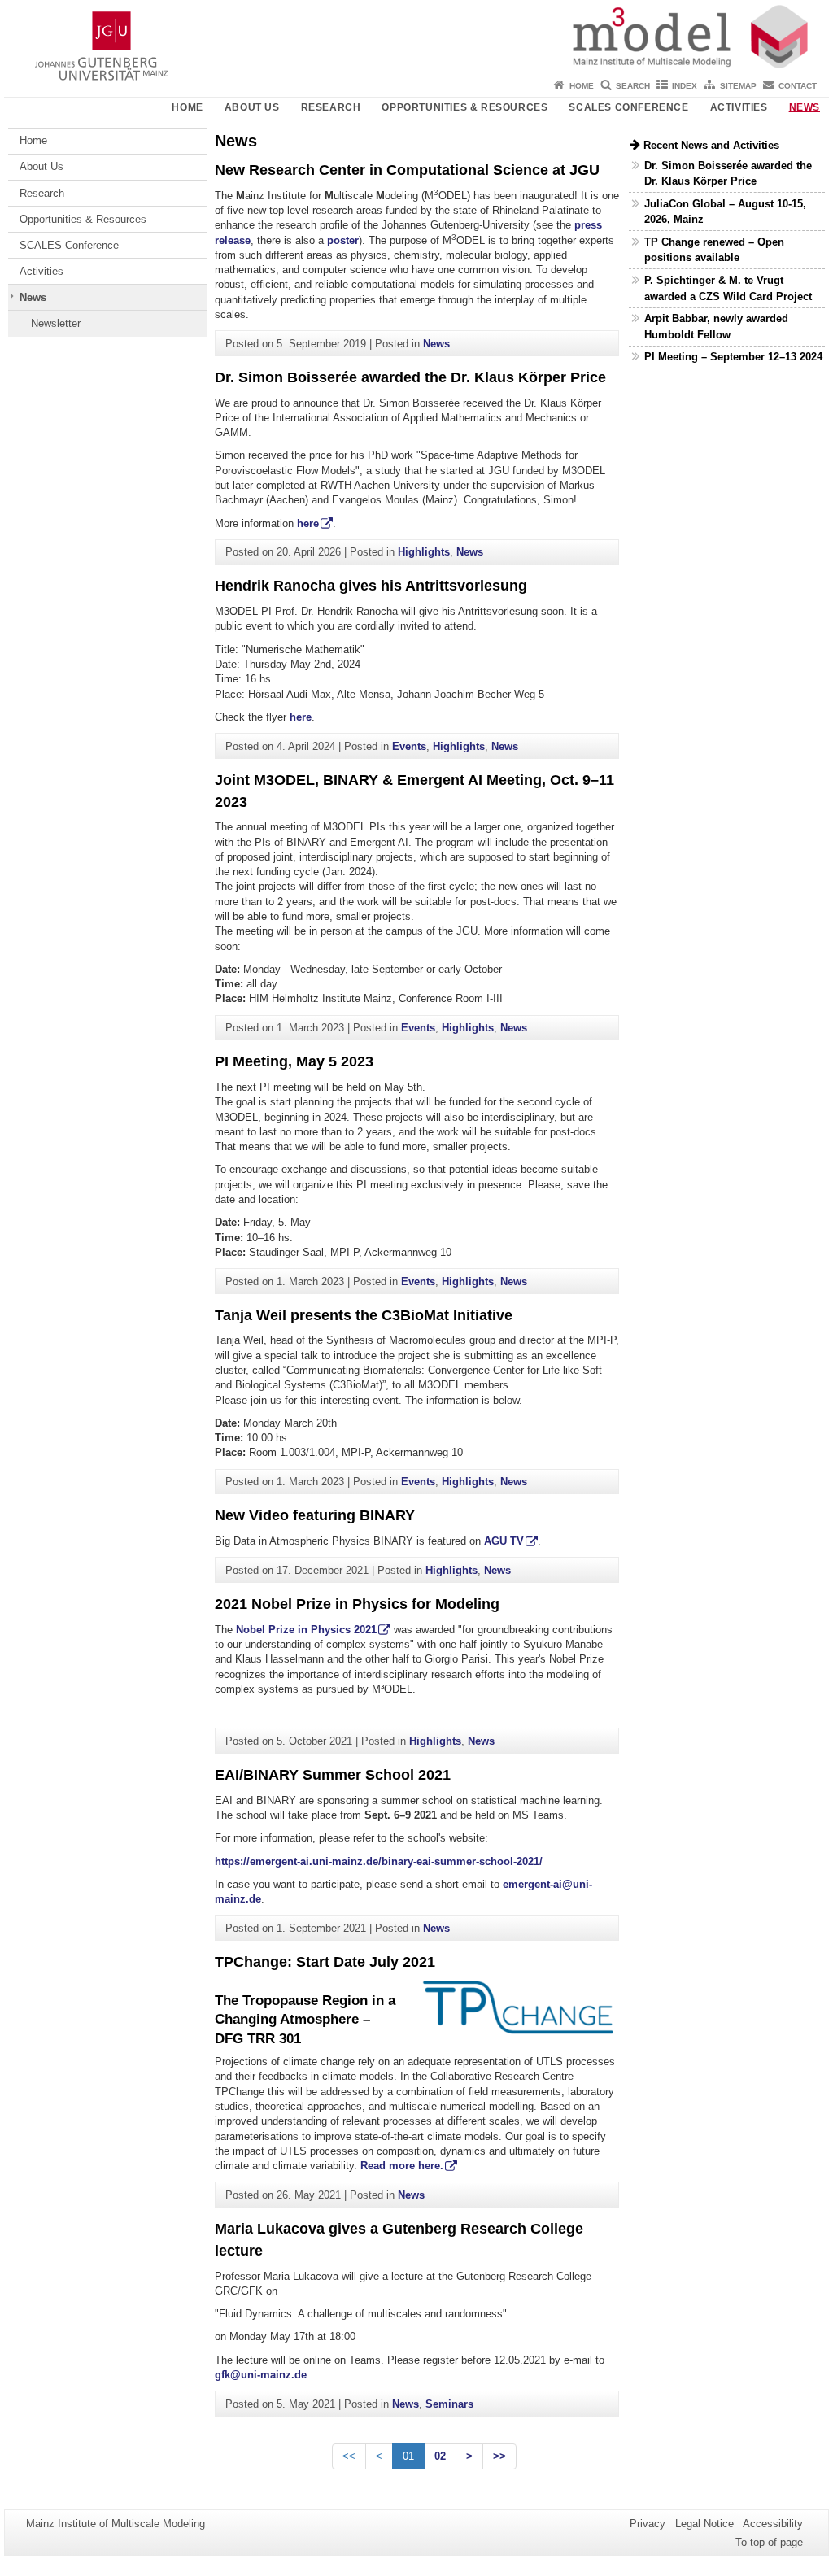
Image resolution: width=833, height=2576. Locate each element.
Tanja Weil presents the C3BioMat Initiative (364, 1315)
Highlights (424, 552)
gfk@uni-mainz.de (261, 2375)
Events (409, 746)
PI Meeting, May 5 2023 (294, 1061)
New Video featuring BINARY (315, 1515)
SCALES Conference (628, 107)
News (805, 107)
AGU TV (504, 1541)
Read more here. (402, 2166)
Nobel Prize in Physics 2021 (306, 1630)
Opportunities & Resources (464, 107)
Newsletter (56, 323)
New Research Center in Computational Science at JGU (407, 170)
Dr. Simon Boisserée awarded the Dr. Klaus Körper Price (410, 377)
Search (633, 86)
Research (331, 107)
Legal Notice (704, 2524)
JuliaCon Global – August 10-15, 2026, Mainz (725, 211)
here (308, 523)
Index (685, 86)
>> (499, 2456)
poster (343, 240)
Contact (798, 86)
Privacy (648, 2524)
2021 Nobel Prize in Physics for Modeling (357, 1604)
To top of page (769, 2542)
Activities (739, 107)
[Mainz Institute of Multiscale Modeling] (416, 37)
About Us (252, 107)
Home (582, 86)
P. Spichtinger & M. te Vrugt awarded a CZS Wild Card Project (728, 288)
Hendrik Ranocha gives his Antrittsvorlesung (371, 586)
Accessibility (773, 2524)
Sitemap (738, 86)
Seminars (449, 2404)
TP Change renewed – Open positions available (714, 250)
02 (440, 2456)
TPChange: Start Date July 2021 (325, 1962)
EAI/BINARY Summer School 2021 (333, 1775)
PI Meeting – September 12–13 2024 (733, 357)
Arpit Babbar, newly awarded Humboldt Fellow (716, 326)
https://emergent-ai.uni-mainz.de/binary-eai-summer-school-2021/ (379, 1861)
